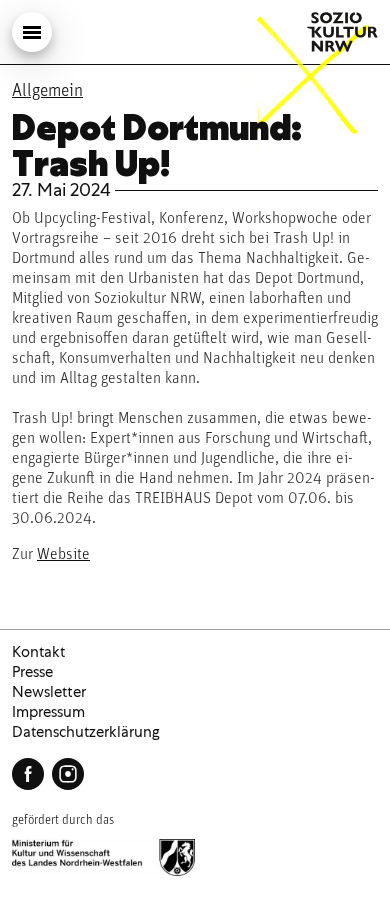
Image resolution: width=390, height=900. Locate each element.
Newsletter (49, 692)
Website (63, 555)
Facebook (28, 774)
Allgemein (47, 92)
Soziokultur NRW (342, 32)
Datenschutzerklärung (86, 732)
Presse (32, 672)
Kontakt (38, 652)
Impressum (48, 712)
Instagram (68, 774)
